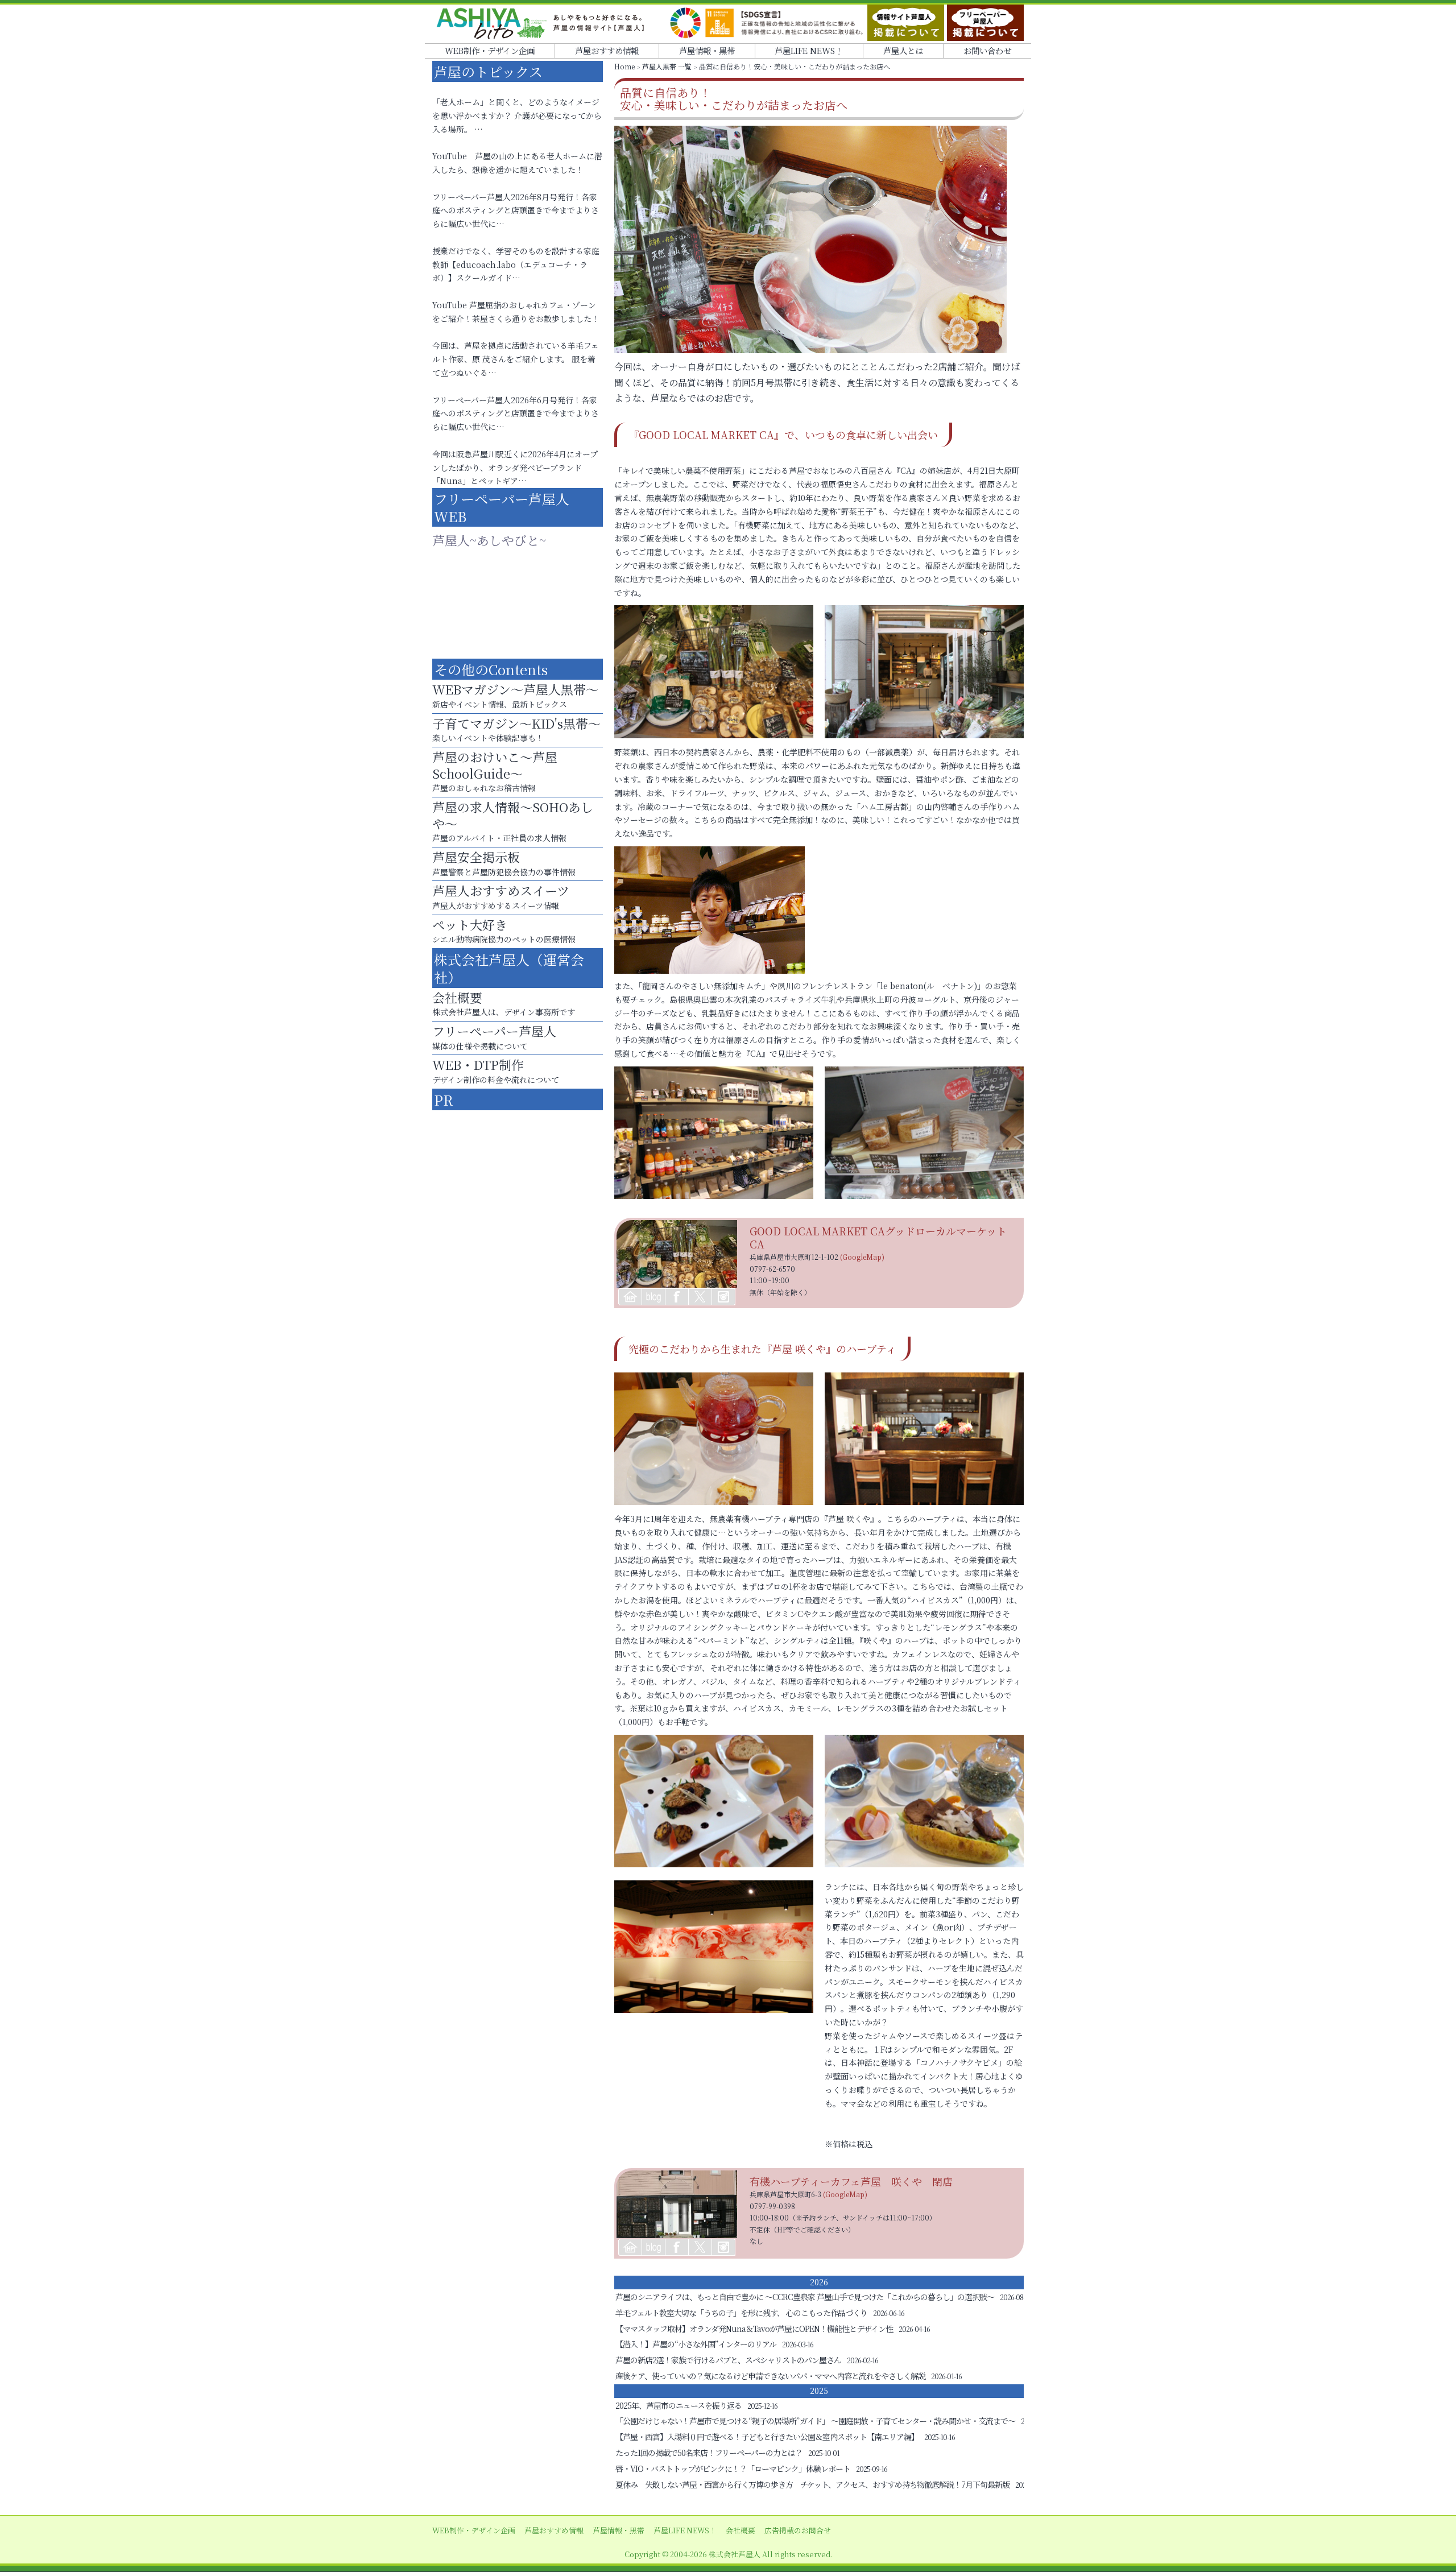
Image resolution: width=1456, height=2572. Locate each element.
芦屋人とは (903, 50)
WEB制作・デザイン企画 (490, 50)
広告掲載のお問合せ (798, 2530)
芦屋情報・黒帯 (707, 50)
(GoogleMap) (862, 1257)
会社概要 (741, 2530)
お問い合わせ (987, 50)
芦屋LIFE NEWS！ (809, 50)
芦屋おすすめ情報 (607, 50)
